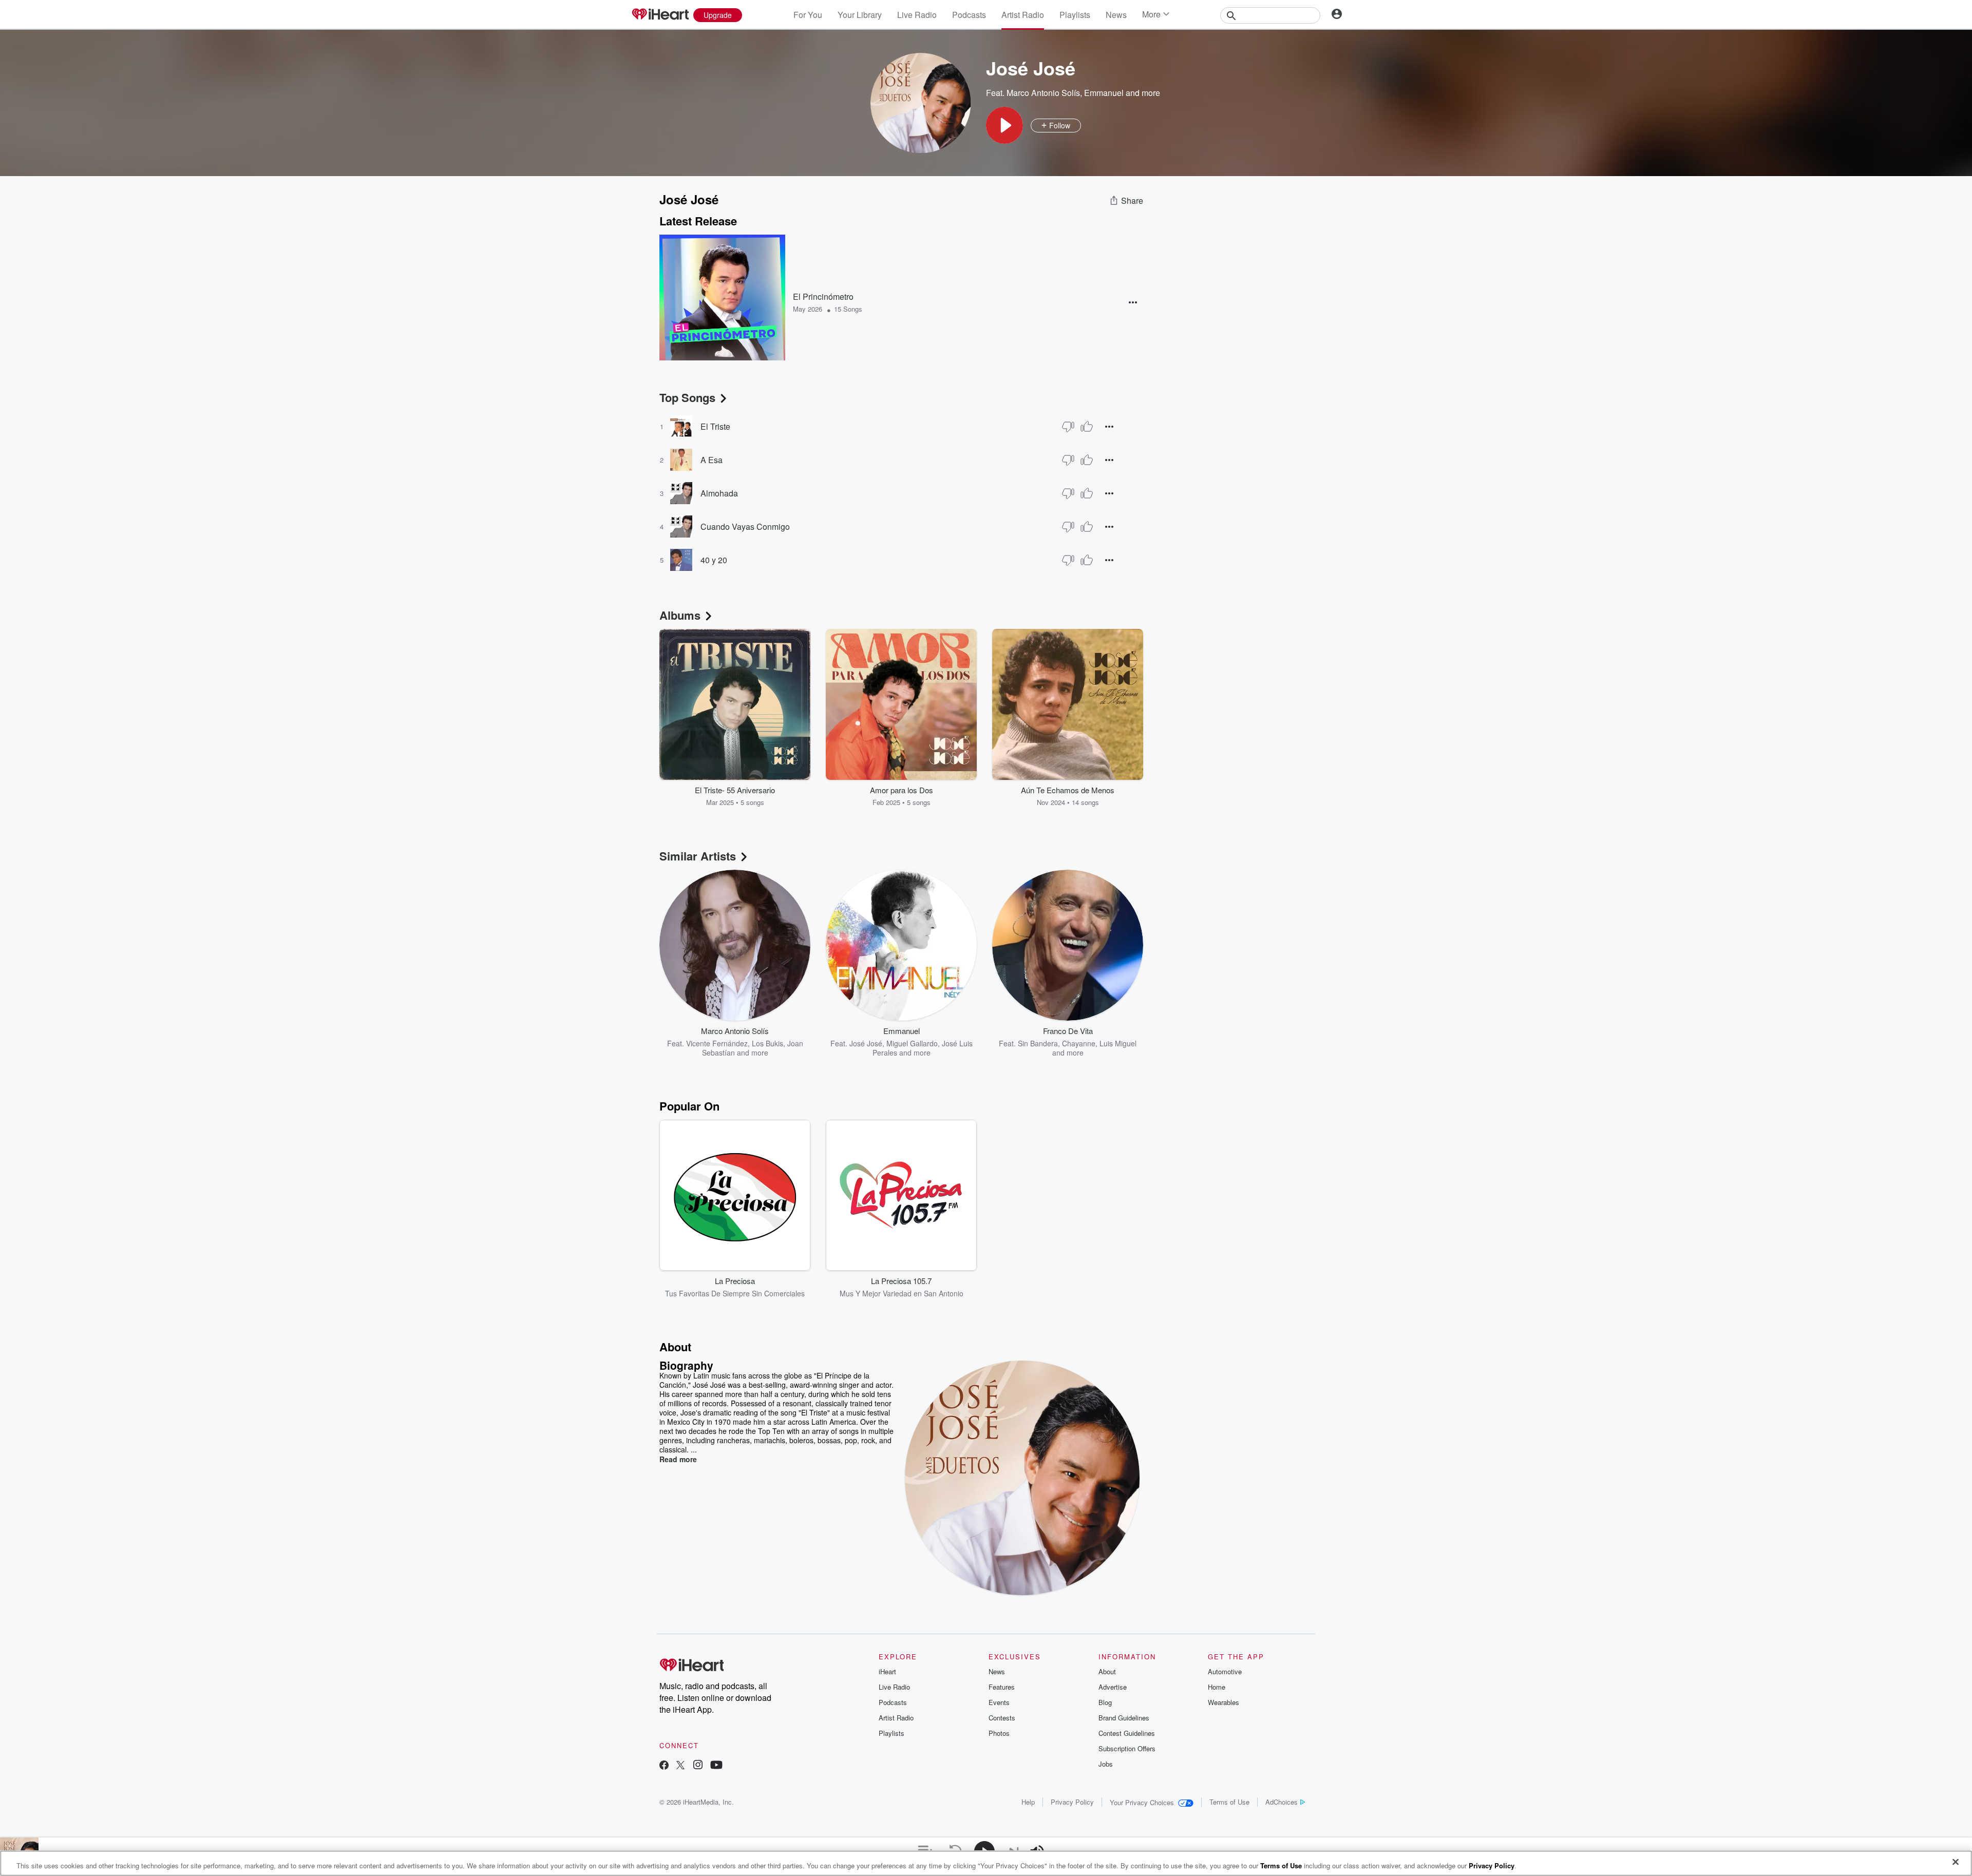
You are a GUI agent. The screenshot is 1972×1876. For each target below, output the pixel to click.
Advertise (1113, 1687)
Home (1217, 1687)
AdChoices (1282, 1802)
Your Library (860, 15)
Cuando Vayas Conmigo (745, 527)
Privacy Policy (1072, 1802)
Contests (1002, 1718)
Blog (1105, 1702)
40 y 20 (714, 560)
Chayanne (1079, 1043)
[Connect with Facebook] (664, 1766)
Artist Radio (1023, 15)
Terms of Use (1229, 1802)
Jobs (1106, 1764)
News (1116, 15)
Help (1028, 1802)
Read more (678, 1459)
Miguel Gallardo (912, 1043)
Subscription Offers (1127, 1748)
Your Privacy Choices (1142, 1802)
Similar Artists (698, 856)
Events (999, 1702)
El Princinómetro (823, 296)
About (1107, 1671)
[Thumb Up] (1087, 427)
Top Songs (687, 397)
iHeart (887, 1671)
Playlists (1075, 15)
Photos (999, 1733)
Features (1002, 1687)
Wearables (1224, 1702)
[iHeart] (660, 15)
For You (808, 15)
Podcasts (969, 15)
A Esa (712, 460)
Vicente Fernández (717, 1043)
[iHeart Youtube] (716, 1766)
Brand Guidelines (1124, 1718)
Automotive (1225, 1671)
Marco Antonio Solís (1043, 93)
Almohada (719, 493)
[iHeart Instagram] (698, 1766)
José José (866, 1043)
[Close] (1956, 1862)
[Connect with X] (680, 1766)
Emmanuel (1104, 93)
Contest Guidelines (1127, 1733)
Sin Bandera (1038, 1043)
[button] (1004, 125)
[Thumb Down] (1068, 427)
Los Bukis (767, 1043)
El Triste (715, 426)
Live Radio (917, 15)
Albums (680, 615)
